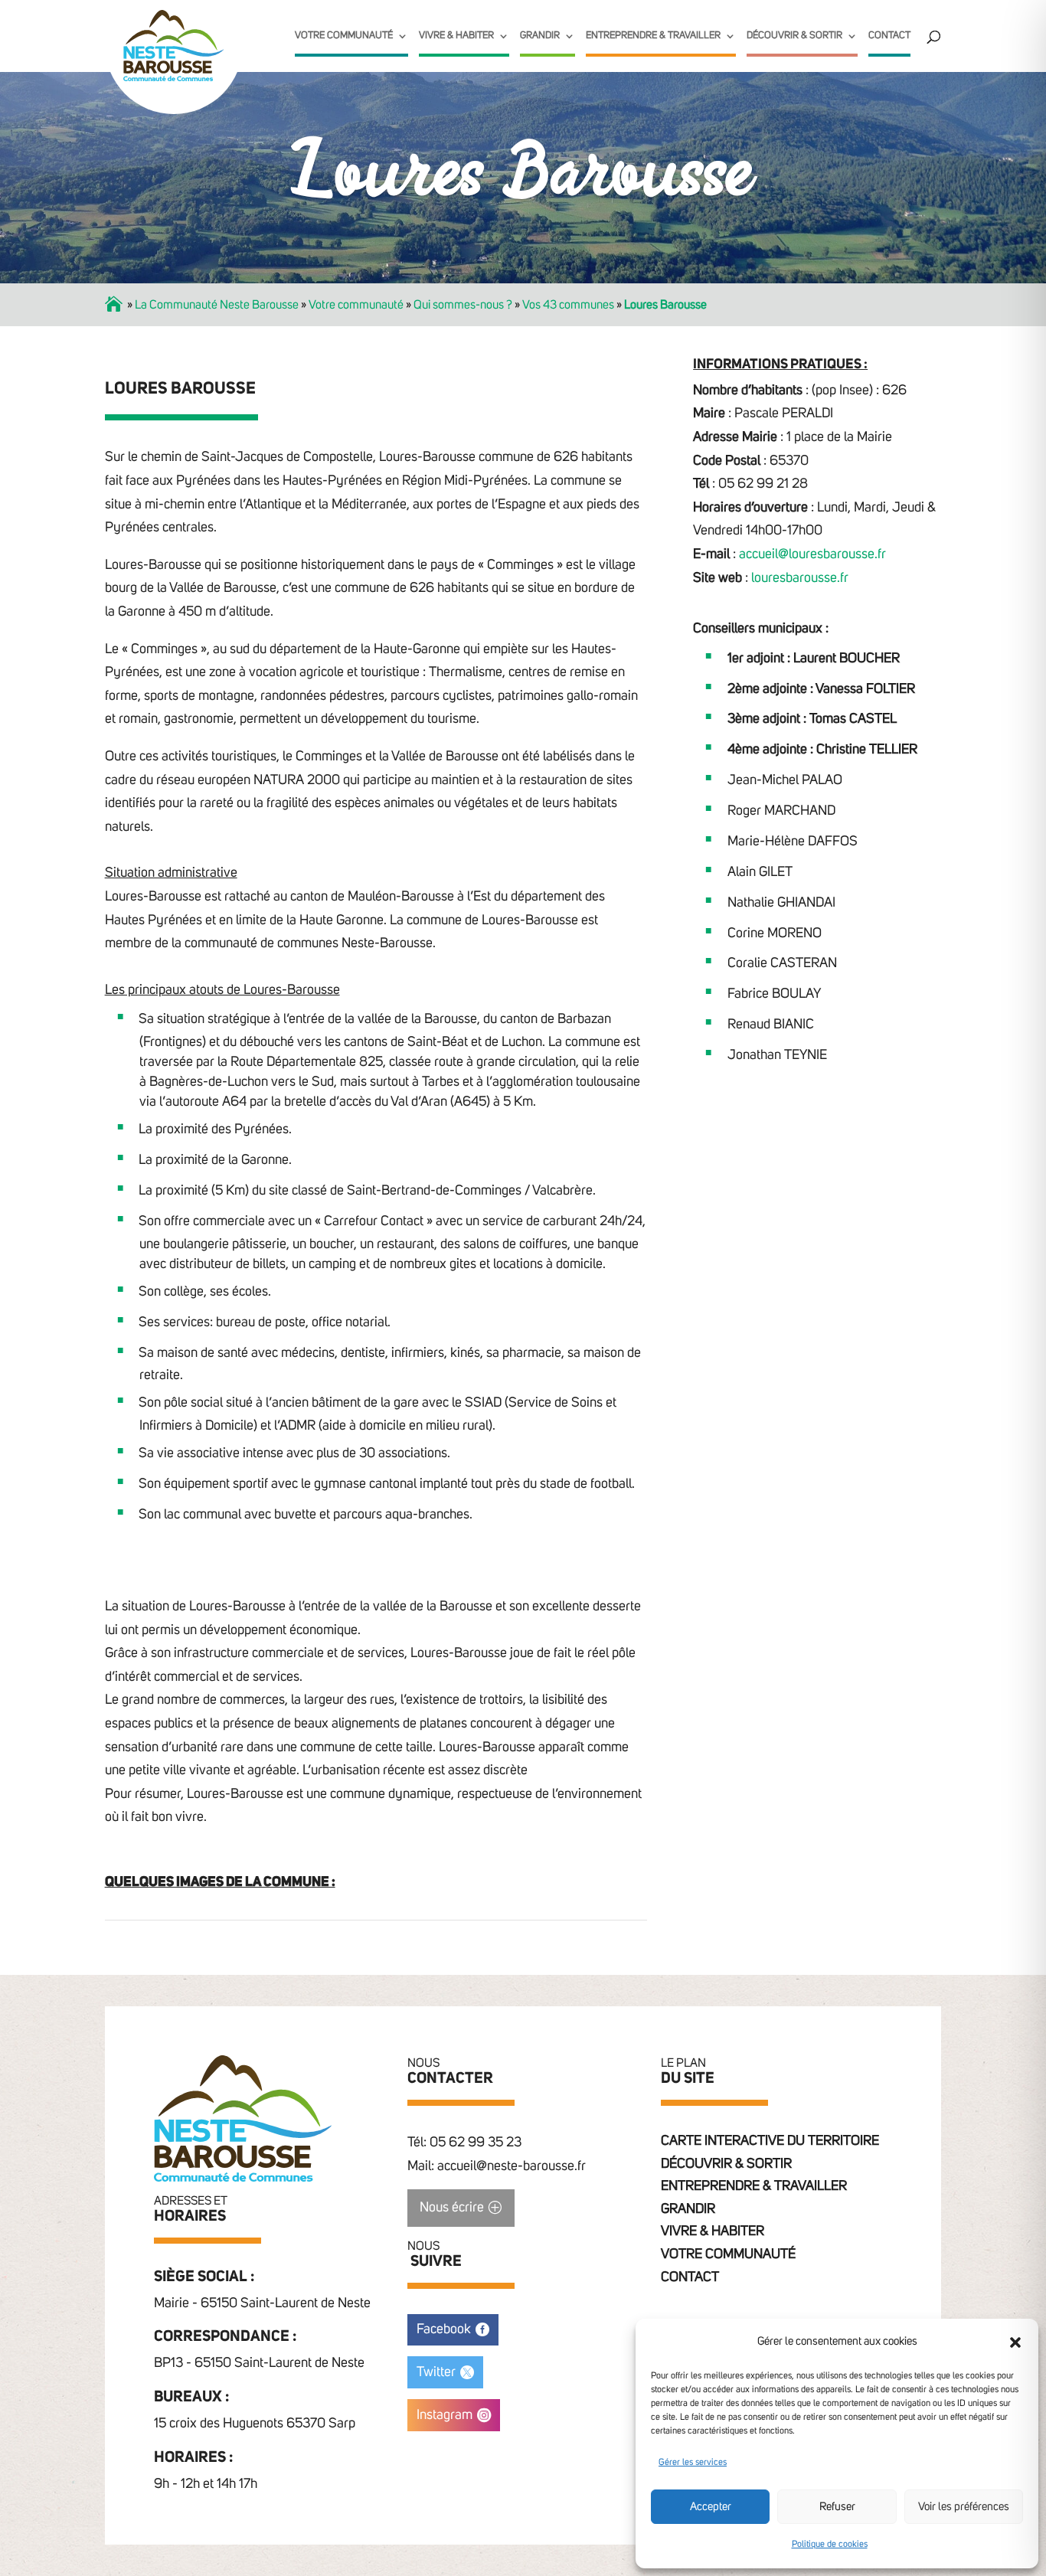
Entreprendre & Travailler (653, 36)
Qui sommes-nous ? (463, 305)
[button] (1015, 2342)
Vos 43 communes (568, 305)
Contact (889, 36)
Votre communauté (344, 36)
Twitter (436, 2372)
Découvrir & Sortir (794, 36)
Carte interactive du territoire (770, 2141)
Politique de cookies (830, 2545)
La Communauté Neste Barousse (217, 305)
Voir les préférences (964, 2507)
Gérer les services (693, 2463)
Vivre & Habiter (456, 36)
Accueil (115, 305)
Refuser (837, 2507)
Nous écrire (452, 2208)
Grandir (540, 36)
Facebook (444, 2329)
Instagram (445, 2415)
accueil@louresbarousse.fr (812, 554)
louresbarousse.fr (800, 578)
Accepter (711, 2507)
